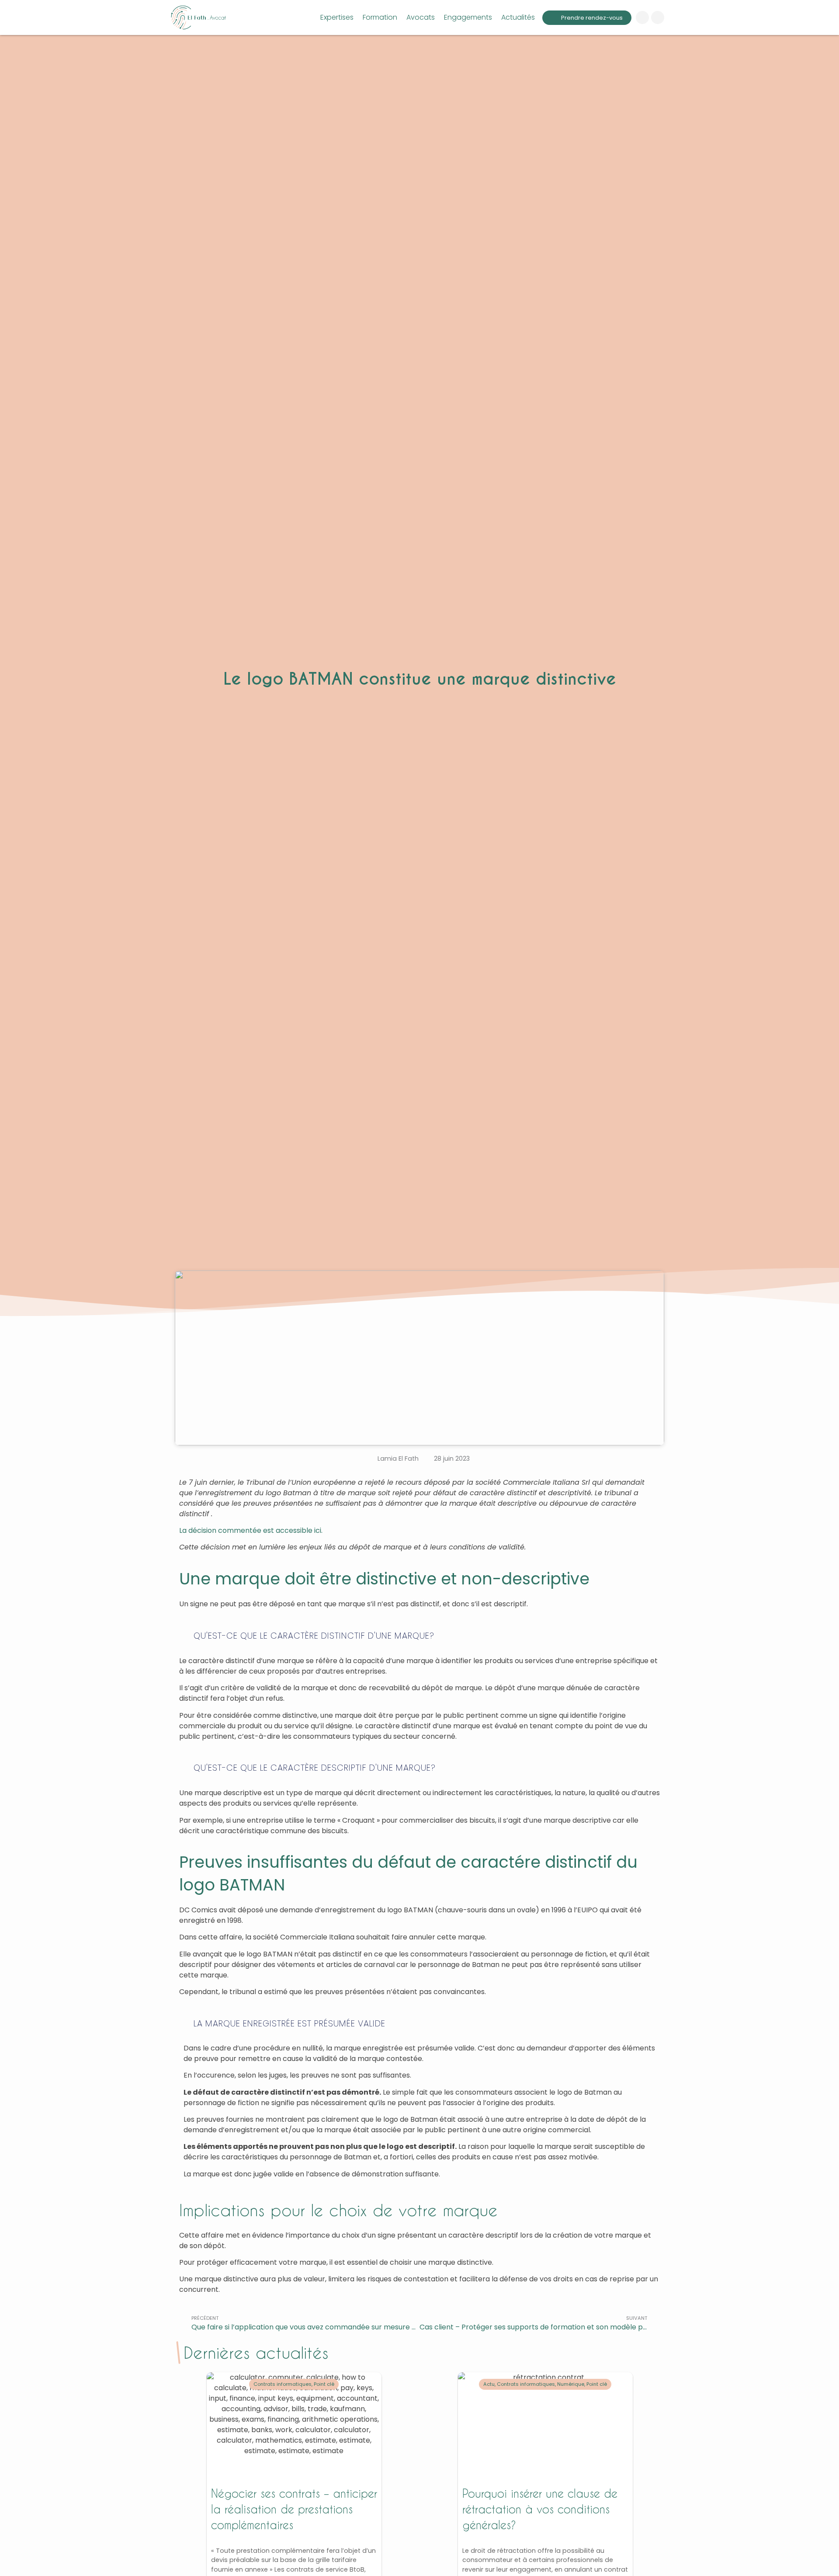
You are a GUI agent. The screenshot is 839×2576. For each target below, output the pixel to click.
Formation (380, 17)
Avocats (421, 17)
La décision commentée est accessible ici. (251, 1530)
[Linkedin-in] (658, 17)
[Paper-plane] (642, 17)
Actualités (518, 17)
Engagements (468, 17)
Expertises (337, 17)
